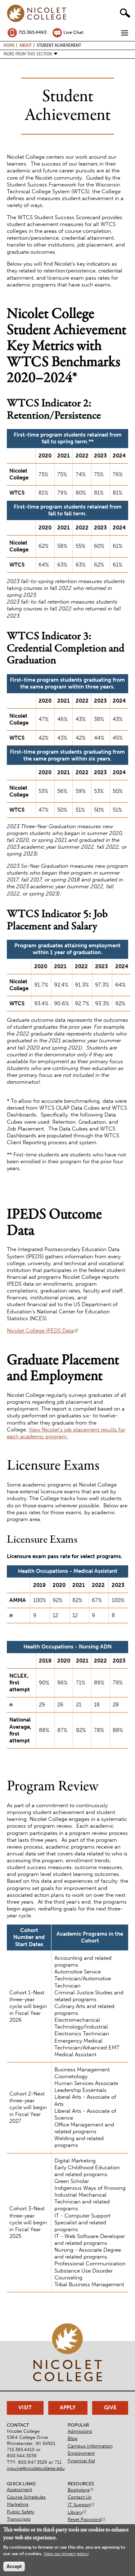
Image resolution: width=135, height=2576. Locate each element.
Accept (14, 2566)
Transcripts (19, 2519)
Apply (68, 2408)
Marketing (18, 2504)
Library (75, 2512)
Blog (73, 2438)
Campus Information (90, 2446)
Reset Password (85, 2519)
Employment (81, 2453)
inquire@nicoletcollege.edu (36, 2468)
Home (9, 45)
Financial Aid (81, 2461)
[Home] (37, 14)
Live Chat (73, 32)
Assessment (19, 2489)
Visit (25, 2408)
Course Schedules (26, 2497)
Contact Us (80, 2497)
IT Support (79, 2505)
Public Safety (21, 2512)
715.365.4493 (32, 32)
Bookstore (79, 2490)
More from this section (28, 54)
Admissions (80, 2431)
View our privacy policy (66, 2554)
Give (110, 2408)
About (26, 45)
